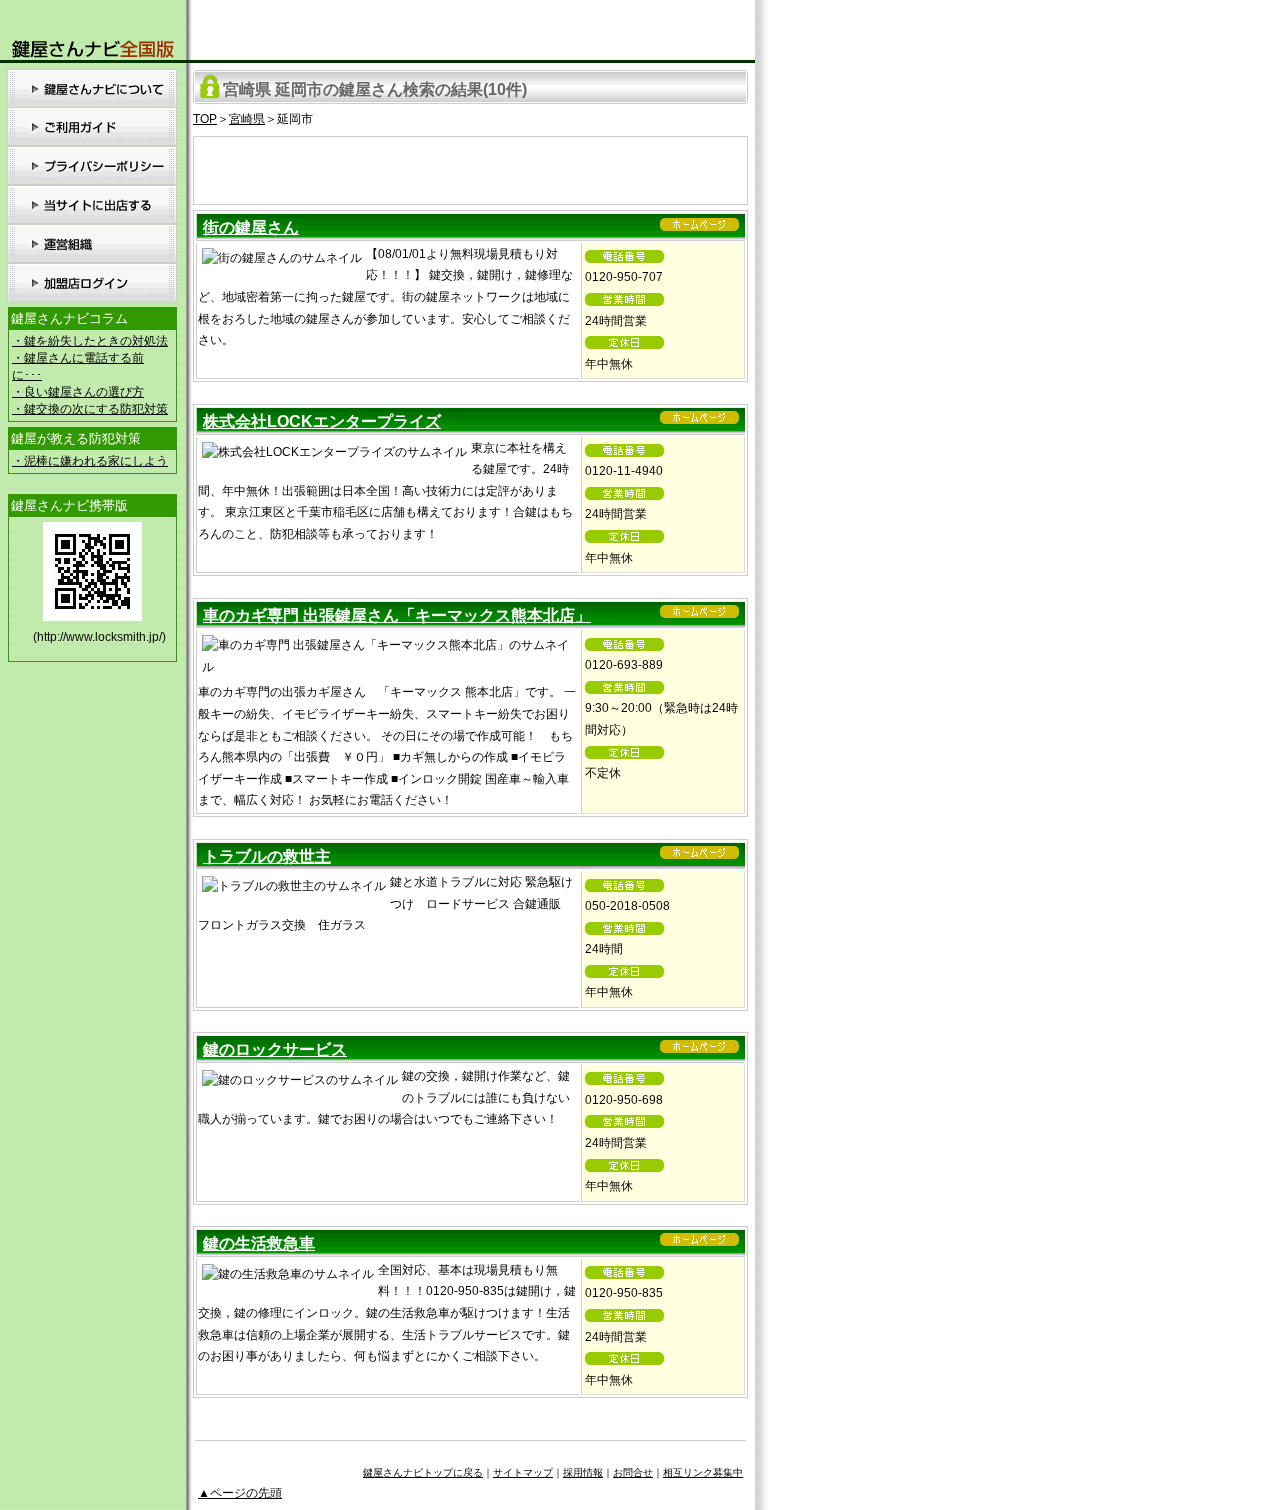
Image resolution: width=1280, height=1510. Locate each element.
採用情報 (583, 1472)
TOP (205, 119)
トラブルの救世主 (267, 856)
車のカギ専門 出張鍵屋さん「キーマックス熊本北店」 (397, 615)
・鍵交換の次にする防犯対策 (90, 409)
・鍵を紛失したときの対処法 (90, 341)
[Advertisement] (471, 167)
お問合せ (633, 1472)
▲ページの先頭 (240, 1493)
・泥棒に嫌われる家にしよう (90, 461)
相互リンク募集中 (703, 1472)
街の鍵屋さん (251, 227)
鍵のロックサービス (275, 1049)
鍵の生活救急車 (259, 1243)
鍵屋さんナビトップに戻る (423, 1472)
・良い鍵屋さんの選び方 (78, 392)
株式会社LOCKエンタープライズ (322, 421)
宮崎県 (247, 119)
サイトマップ (523, 1472)
